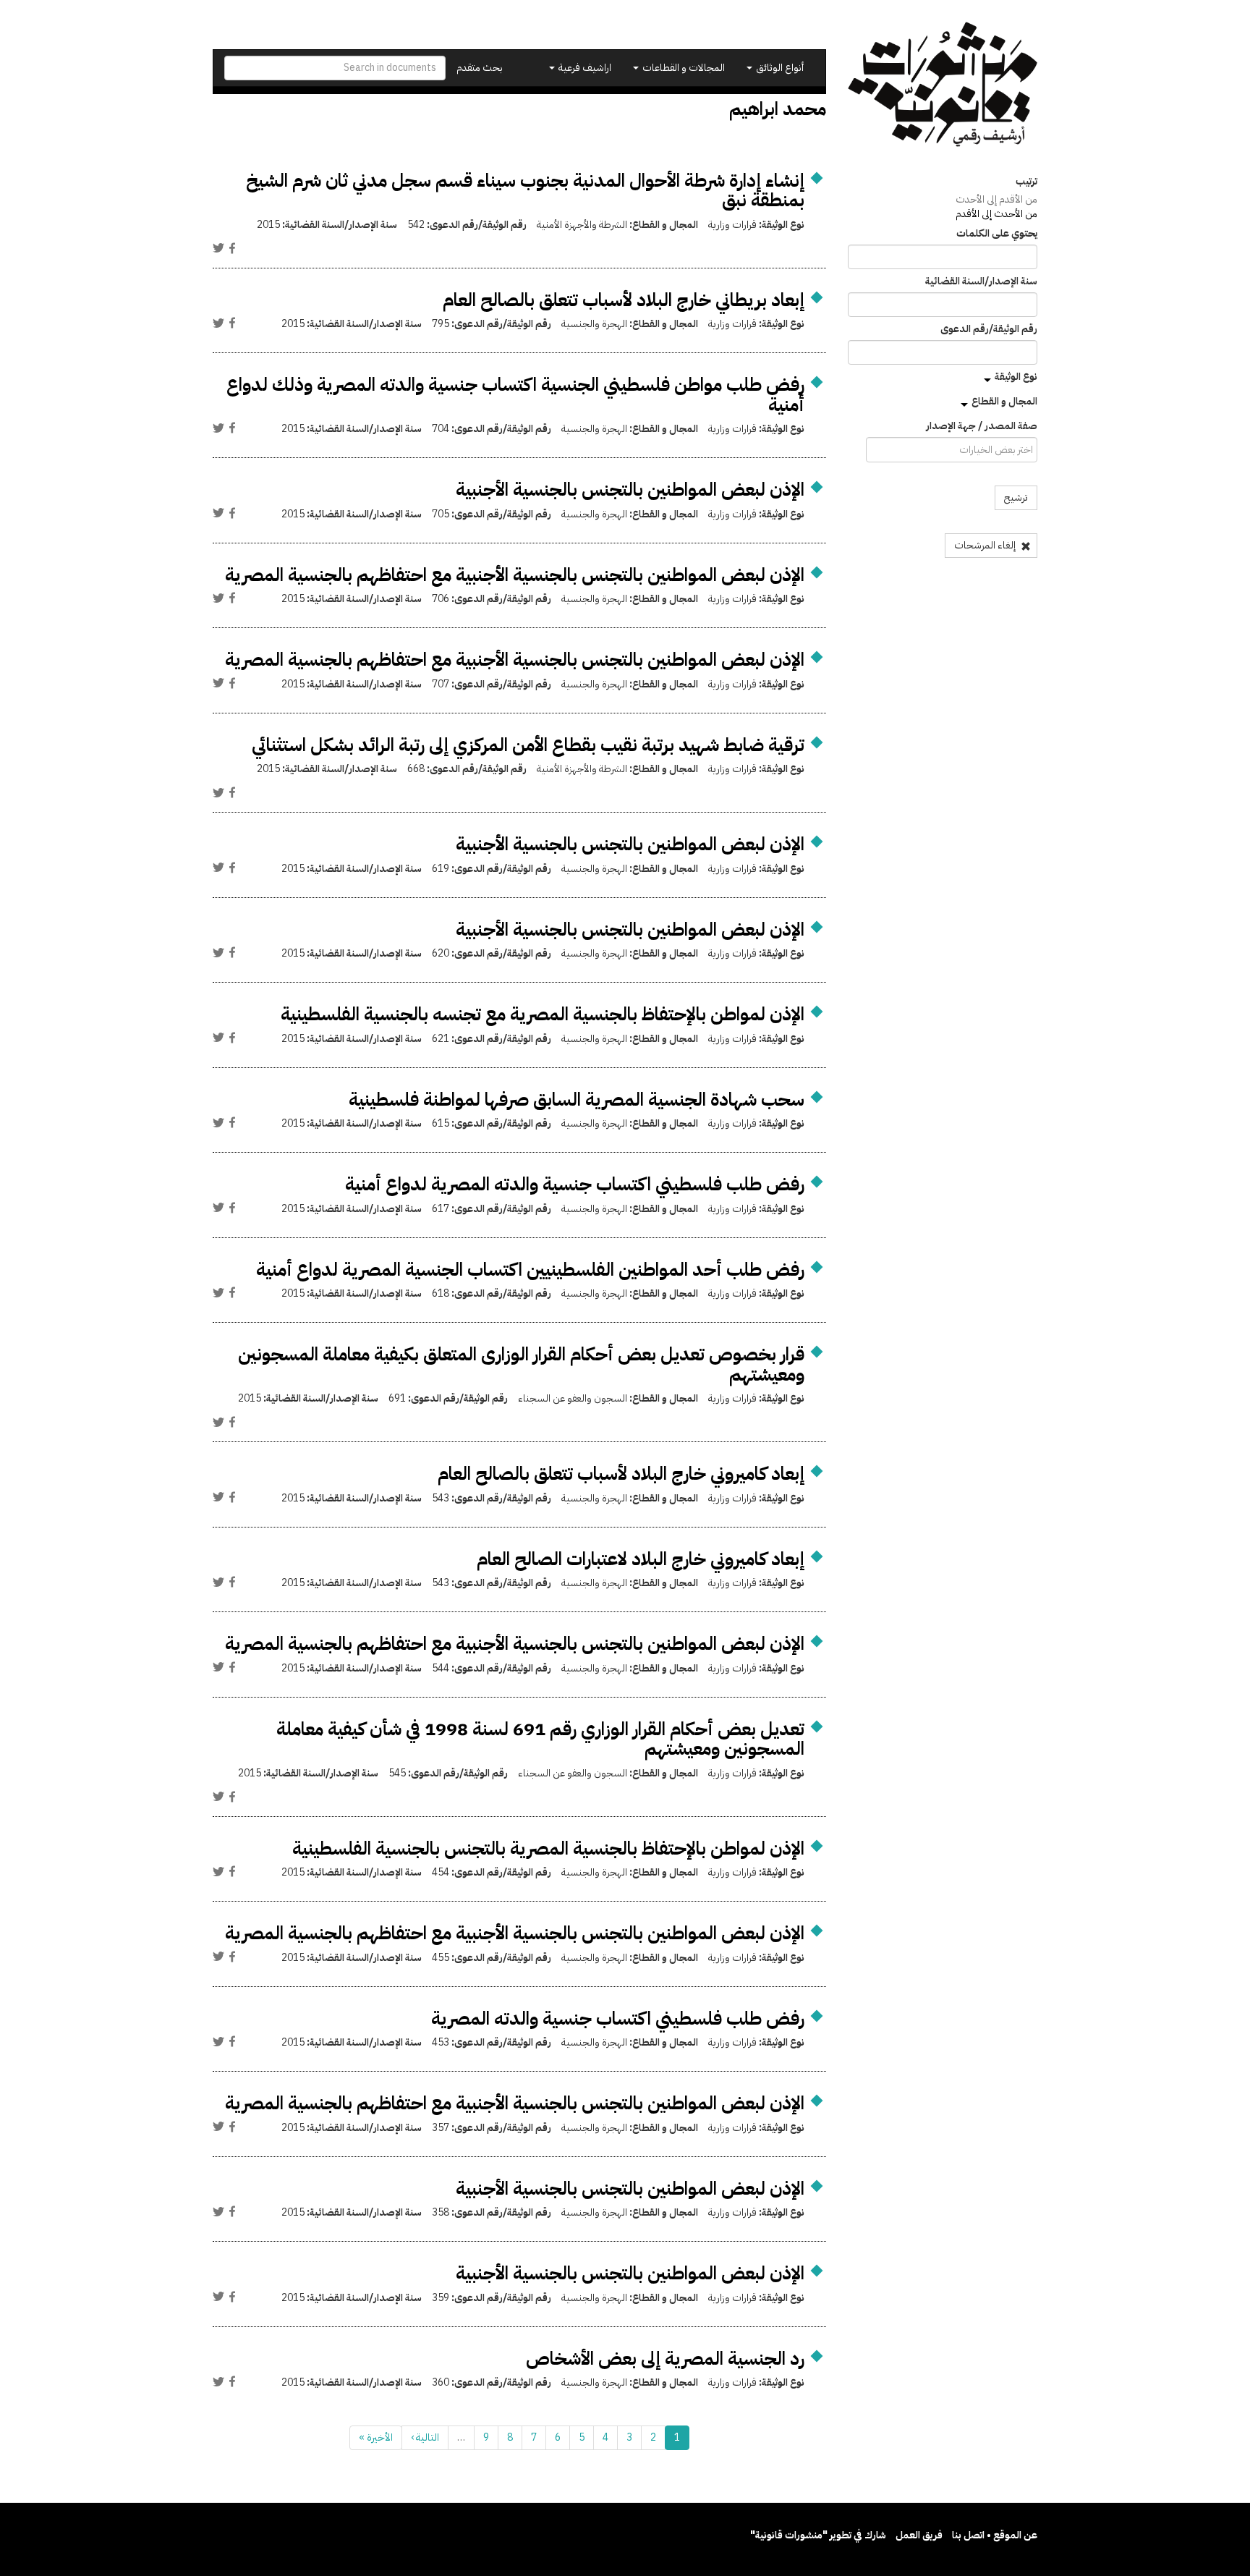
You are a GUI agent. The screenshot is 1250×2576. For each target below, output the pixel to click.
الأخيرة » (376, 2437)
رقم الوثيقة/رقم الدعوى (989, 329)
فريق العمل (919, 2535)
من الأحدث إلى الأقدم (996, 214)
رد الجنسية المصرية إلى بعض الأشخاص (665, 2359)
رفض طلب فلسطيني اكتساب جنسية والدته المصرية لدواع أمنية (575, 1184)
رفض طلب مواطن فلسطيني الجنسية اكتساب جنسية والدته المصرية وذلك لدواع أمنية (515, 395)
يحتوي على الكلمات (997, 234)
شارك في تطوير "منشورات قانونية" (818, 2535)
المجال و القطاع (1004, 401)
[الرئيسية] (943, 84)
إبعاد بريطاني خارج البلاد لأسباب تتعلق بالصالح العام (624, 300)
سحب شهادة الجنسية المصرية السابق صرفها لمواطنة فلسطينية (577, 1100)
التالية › (425, 2437)
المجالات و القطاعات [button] (683, 68)
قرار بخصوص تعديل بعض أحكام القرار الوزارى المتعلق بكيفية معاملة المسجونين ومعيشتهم (521, 1364)
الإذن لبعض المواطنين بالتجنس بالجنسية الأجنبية (630, 490)
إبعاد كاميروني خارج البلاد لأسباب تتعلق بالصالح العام (621, 1474)
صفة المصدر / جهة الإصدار (982, 426)
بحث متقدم (480, 68)
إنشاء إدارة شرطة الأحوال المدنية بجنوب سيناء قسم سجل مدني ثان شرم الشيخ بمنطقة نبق (525, 191)
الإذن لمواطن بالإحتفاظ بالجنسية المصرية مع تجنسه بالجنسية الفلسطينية (543, 1014)
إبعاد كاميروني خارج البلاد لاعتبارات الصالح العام (641, 1559)
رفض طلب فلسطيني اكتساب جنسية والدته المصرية (618, 2018)
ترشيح (1016, 497)
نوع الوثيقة (1016, 377)
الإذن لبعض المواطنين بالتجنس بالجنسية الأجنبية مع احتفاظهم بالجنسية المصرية (515, 575)
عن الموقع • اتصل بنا (995, 2535)
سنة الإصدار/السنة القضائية (981, 281)
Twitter (218, 248)
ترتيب (1026, 182)
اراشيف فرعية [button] (584, 68)
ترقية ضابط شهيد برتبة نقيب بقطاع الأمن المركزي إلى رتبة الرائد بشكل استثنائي (528, 745)
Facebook (232, 248)
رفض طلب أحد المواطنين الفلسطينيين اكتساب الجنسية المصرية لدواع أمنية (530, 1270)
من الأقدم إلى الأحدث (996, 199)
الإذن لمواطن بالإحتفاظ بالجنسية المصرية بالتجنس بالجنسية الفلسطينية (548, 1848)
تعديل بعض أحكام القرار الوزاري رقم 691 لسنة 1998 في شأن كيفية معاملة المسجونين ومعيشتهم (540, 1739)
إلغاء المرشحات (986, 545)
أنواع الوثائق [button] (779, 68)
